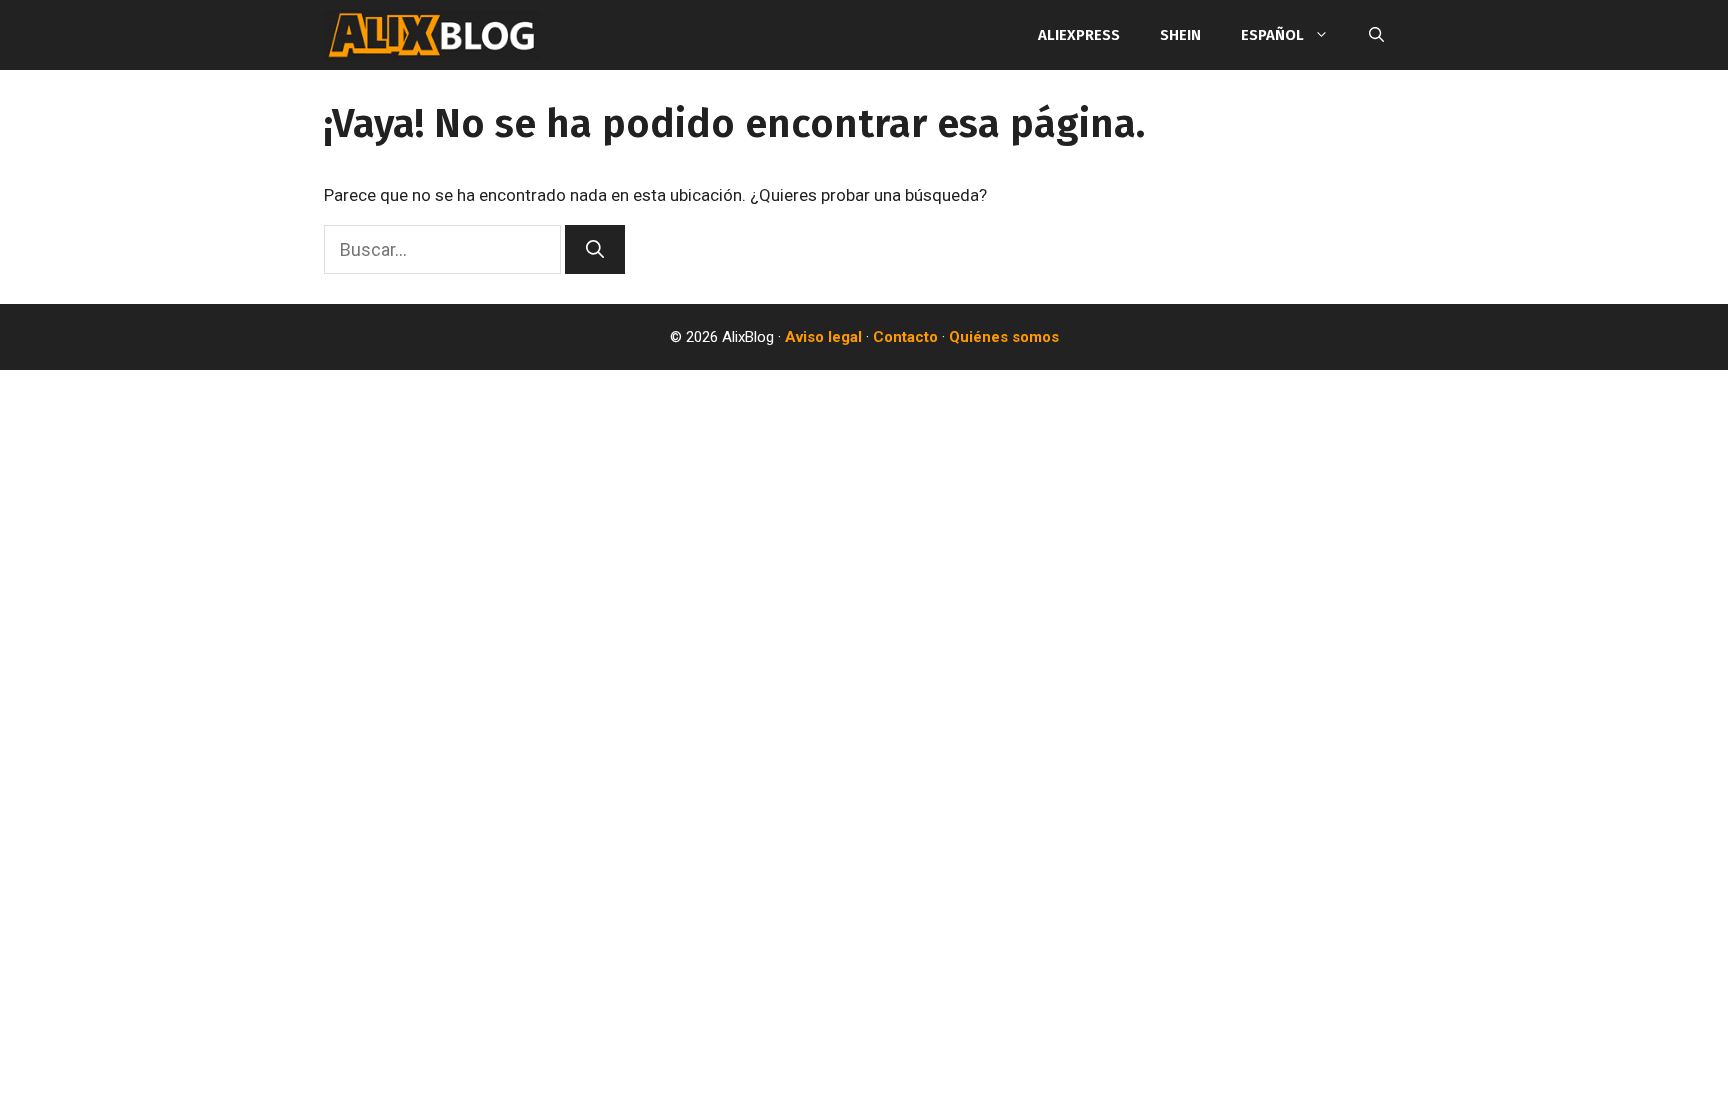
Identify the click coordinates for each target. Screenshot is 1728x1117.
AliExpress (1079, 35)
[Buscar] (595, 249)
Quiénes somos (1004, 337)
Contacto (905, 337)
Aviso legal (823, 337)
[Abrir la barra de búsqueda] (1376, 35)
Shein (1180, 35)
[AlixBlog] (432, 35)
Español (1272, 35)
